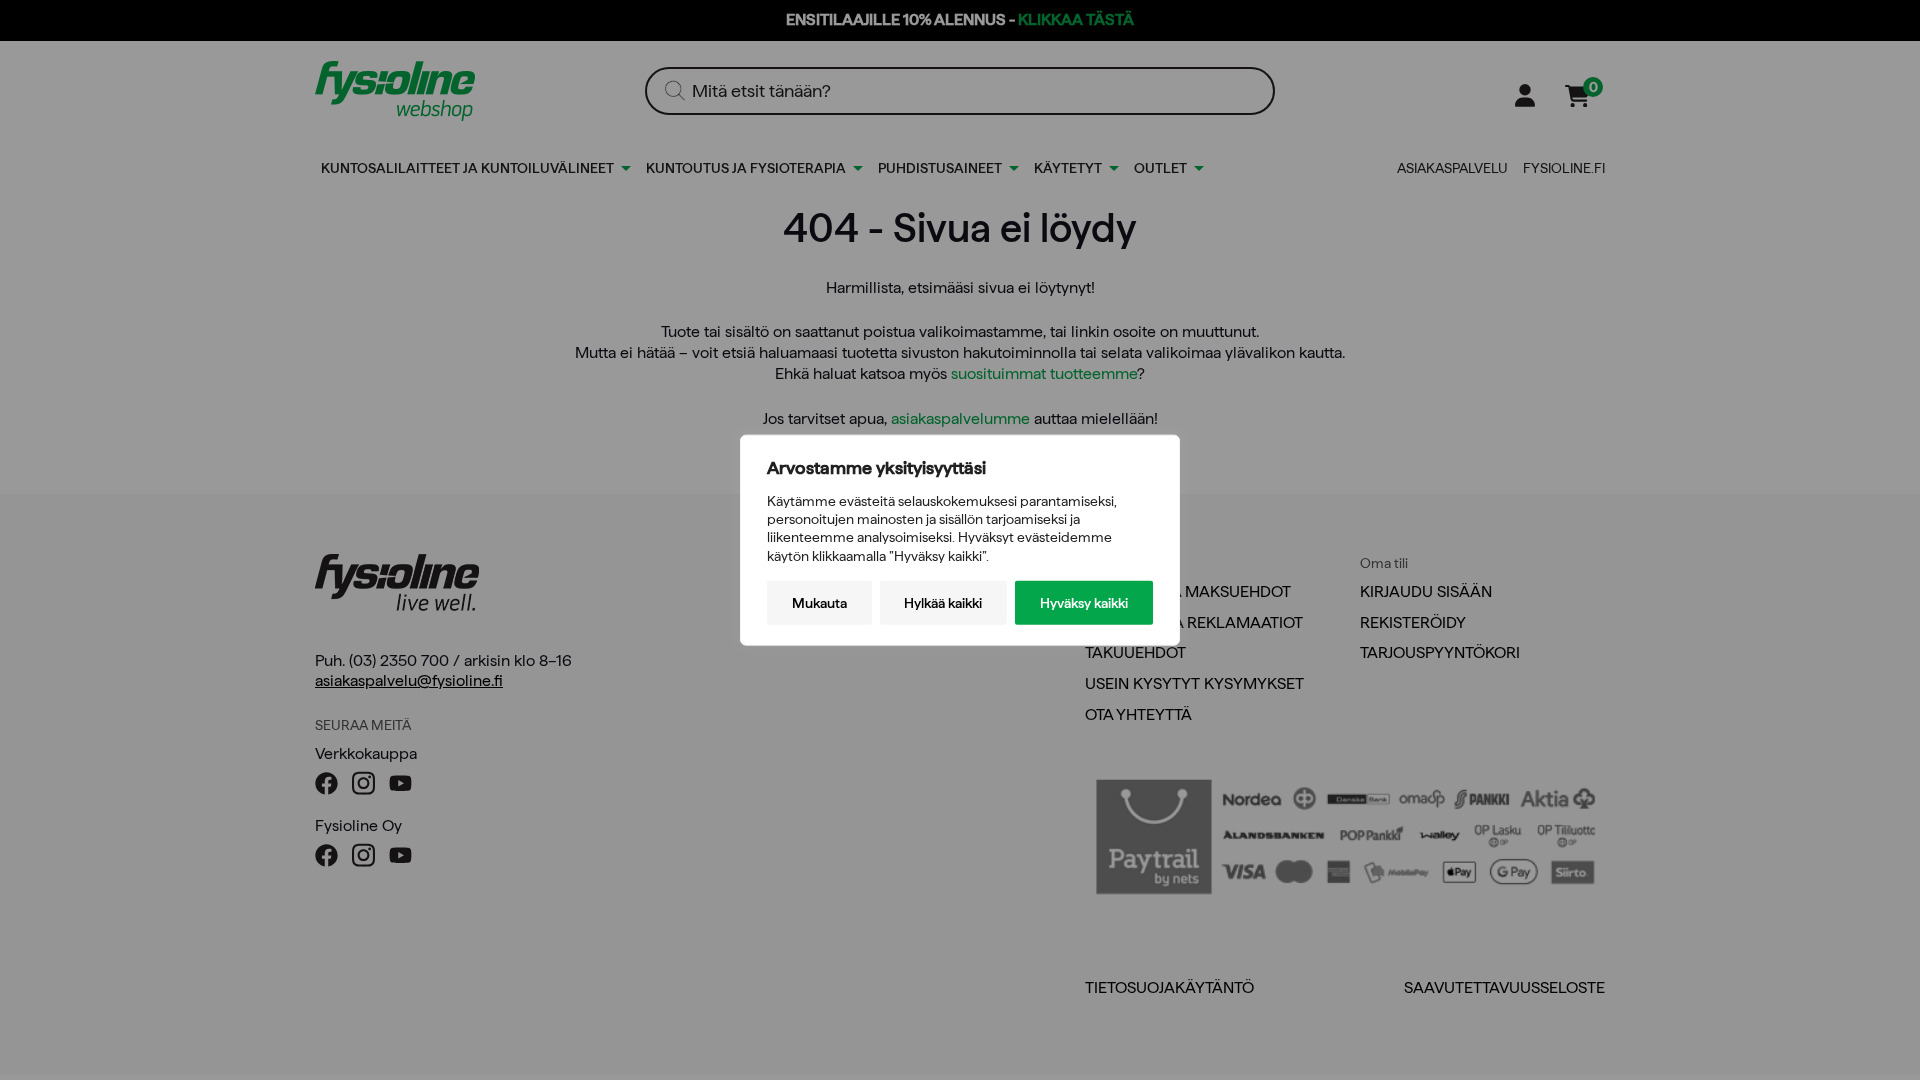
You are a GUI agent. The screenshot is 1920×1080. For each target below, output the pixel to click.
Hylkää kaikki (943, 602)
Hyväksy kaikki (1084, 602)
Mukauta (819, 602)
